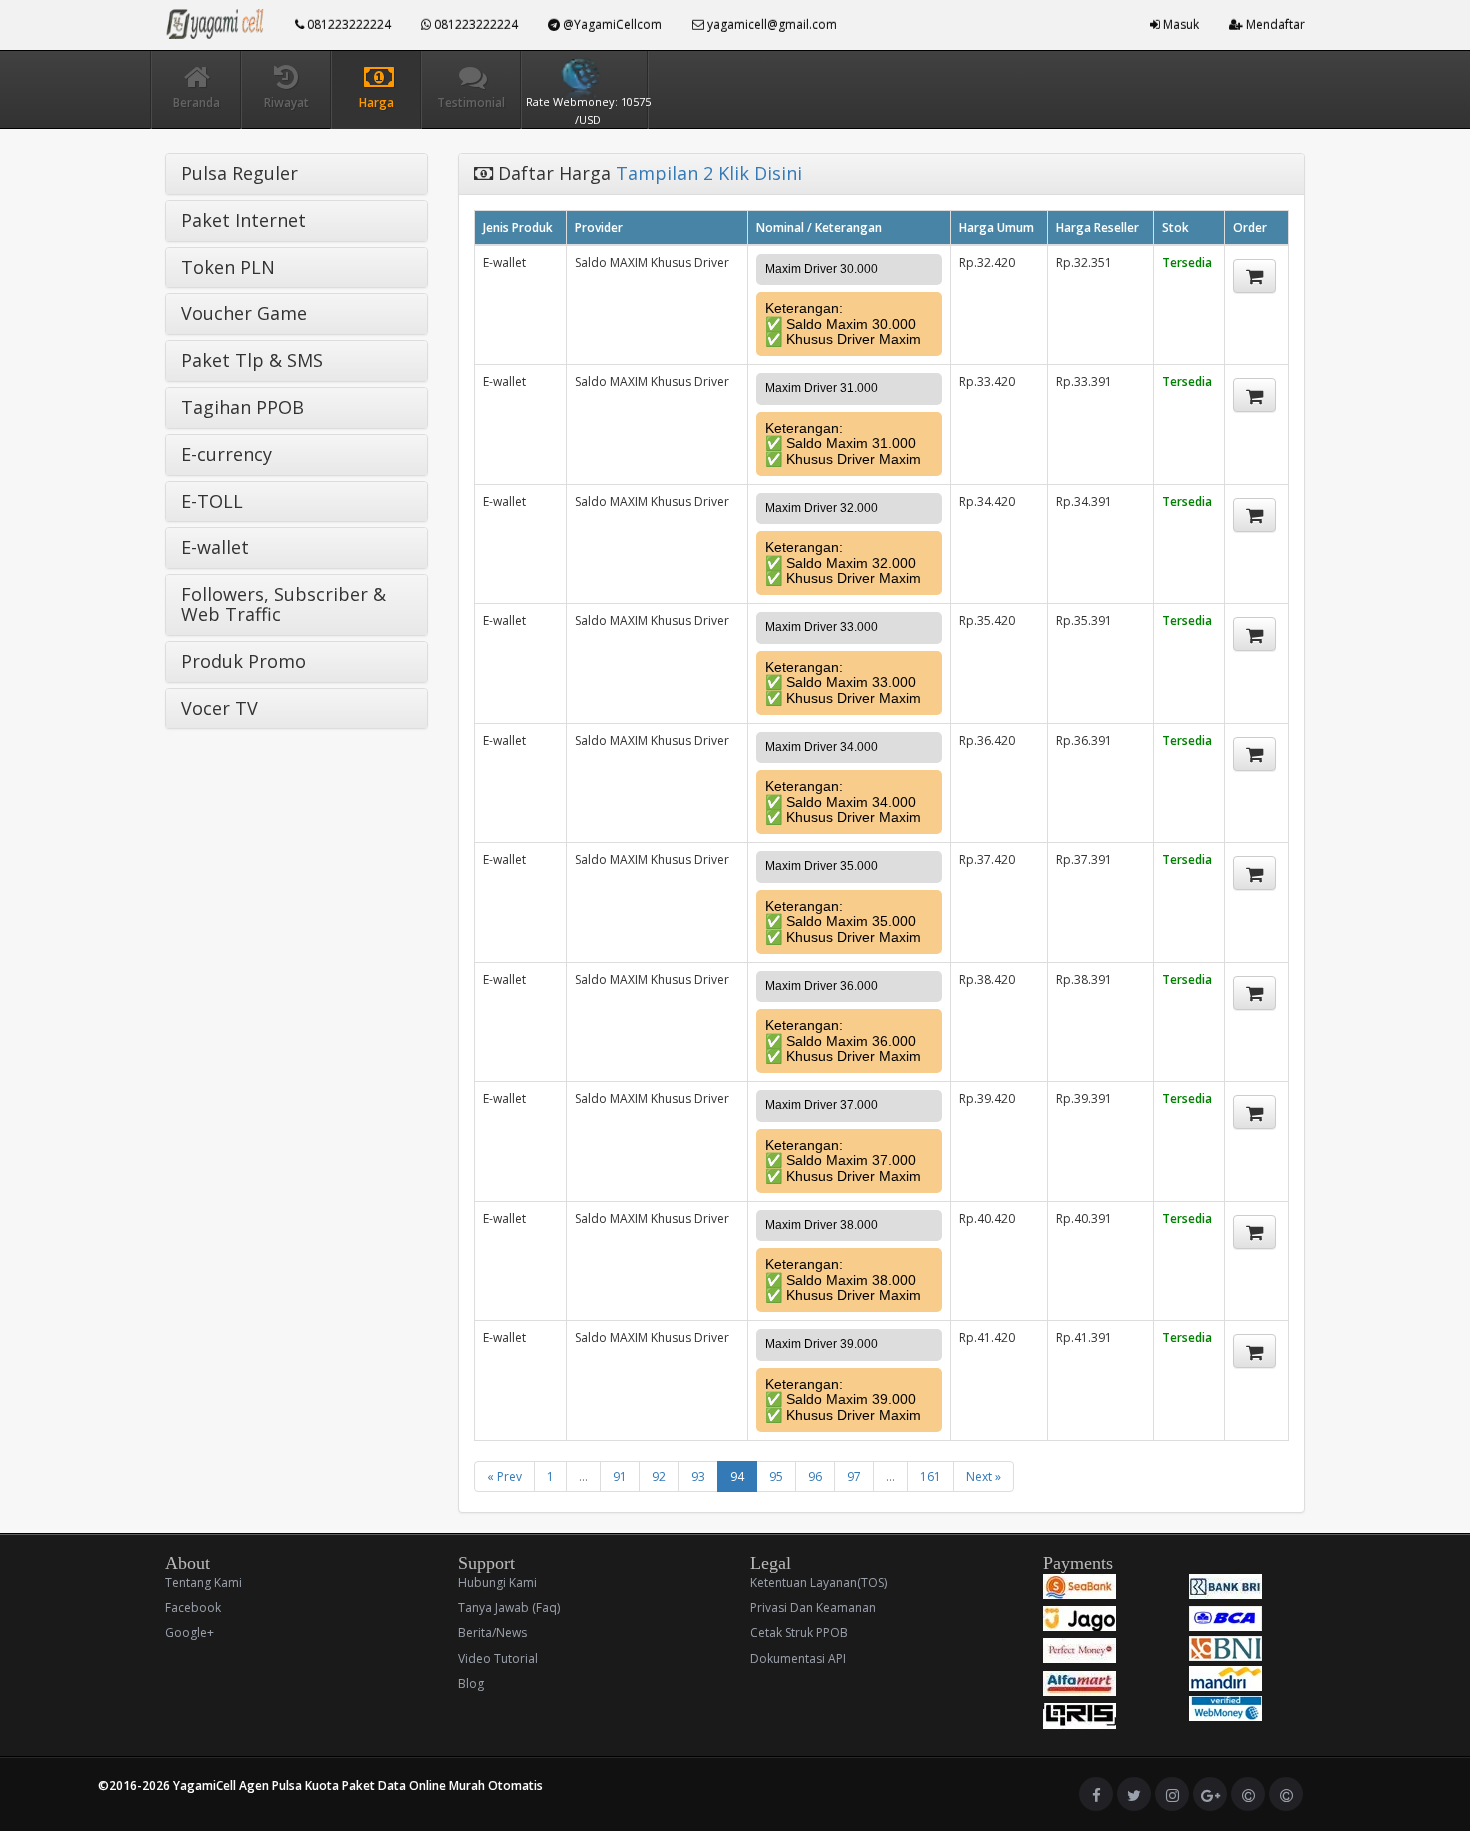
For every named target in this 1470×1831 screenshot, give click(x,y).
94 (737, 1476)
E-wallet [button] (215, 547)
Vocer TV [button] (219, 708)
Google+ (189, 1632)
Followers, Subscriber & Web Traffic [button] (283, 604)
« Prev (504, 1476)
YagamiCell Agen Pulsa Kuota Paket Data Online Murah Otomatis (358, 1785)
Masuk (1179, 24)
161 (930, 1476)
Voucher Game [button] (244, 313)
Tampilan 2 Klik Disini (709, 173)
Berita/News (492, 1632)
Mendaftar (1274, 24)
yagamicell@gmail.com (770, 24)
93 (698, 1476)
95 (776, 1476)
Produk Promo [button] (243, 661)
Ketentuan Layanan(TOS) (818, 1582)
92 (659, 1476)
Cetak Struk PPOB (799, 1632)
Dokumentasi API (798, 1658)
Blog (471, 1683)
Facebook (193, 1607)
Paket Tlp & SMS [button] (252, 360)
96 (815, 1476)
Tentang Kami (203, 1582)
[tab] (296, 174)
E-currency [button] (226, 454)
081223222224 (347, 24)
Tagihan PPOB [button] (242, 407)
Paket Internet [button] (243, 220)
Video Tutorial (498, 1658)
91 (620, 1476)
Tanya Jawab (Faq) (509, 1607)
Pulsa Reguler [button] (239, 173)
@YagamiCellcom (611, 24)
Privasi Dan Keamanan (813, 1607)
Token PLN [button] (228, 267)
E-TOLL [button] (212, 501)
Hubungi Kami (497, 1582)
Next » (983, 1476)
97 (854, 1476)
